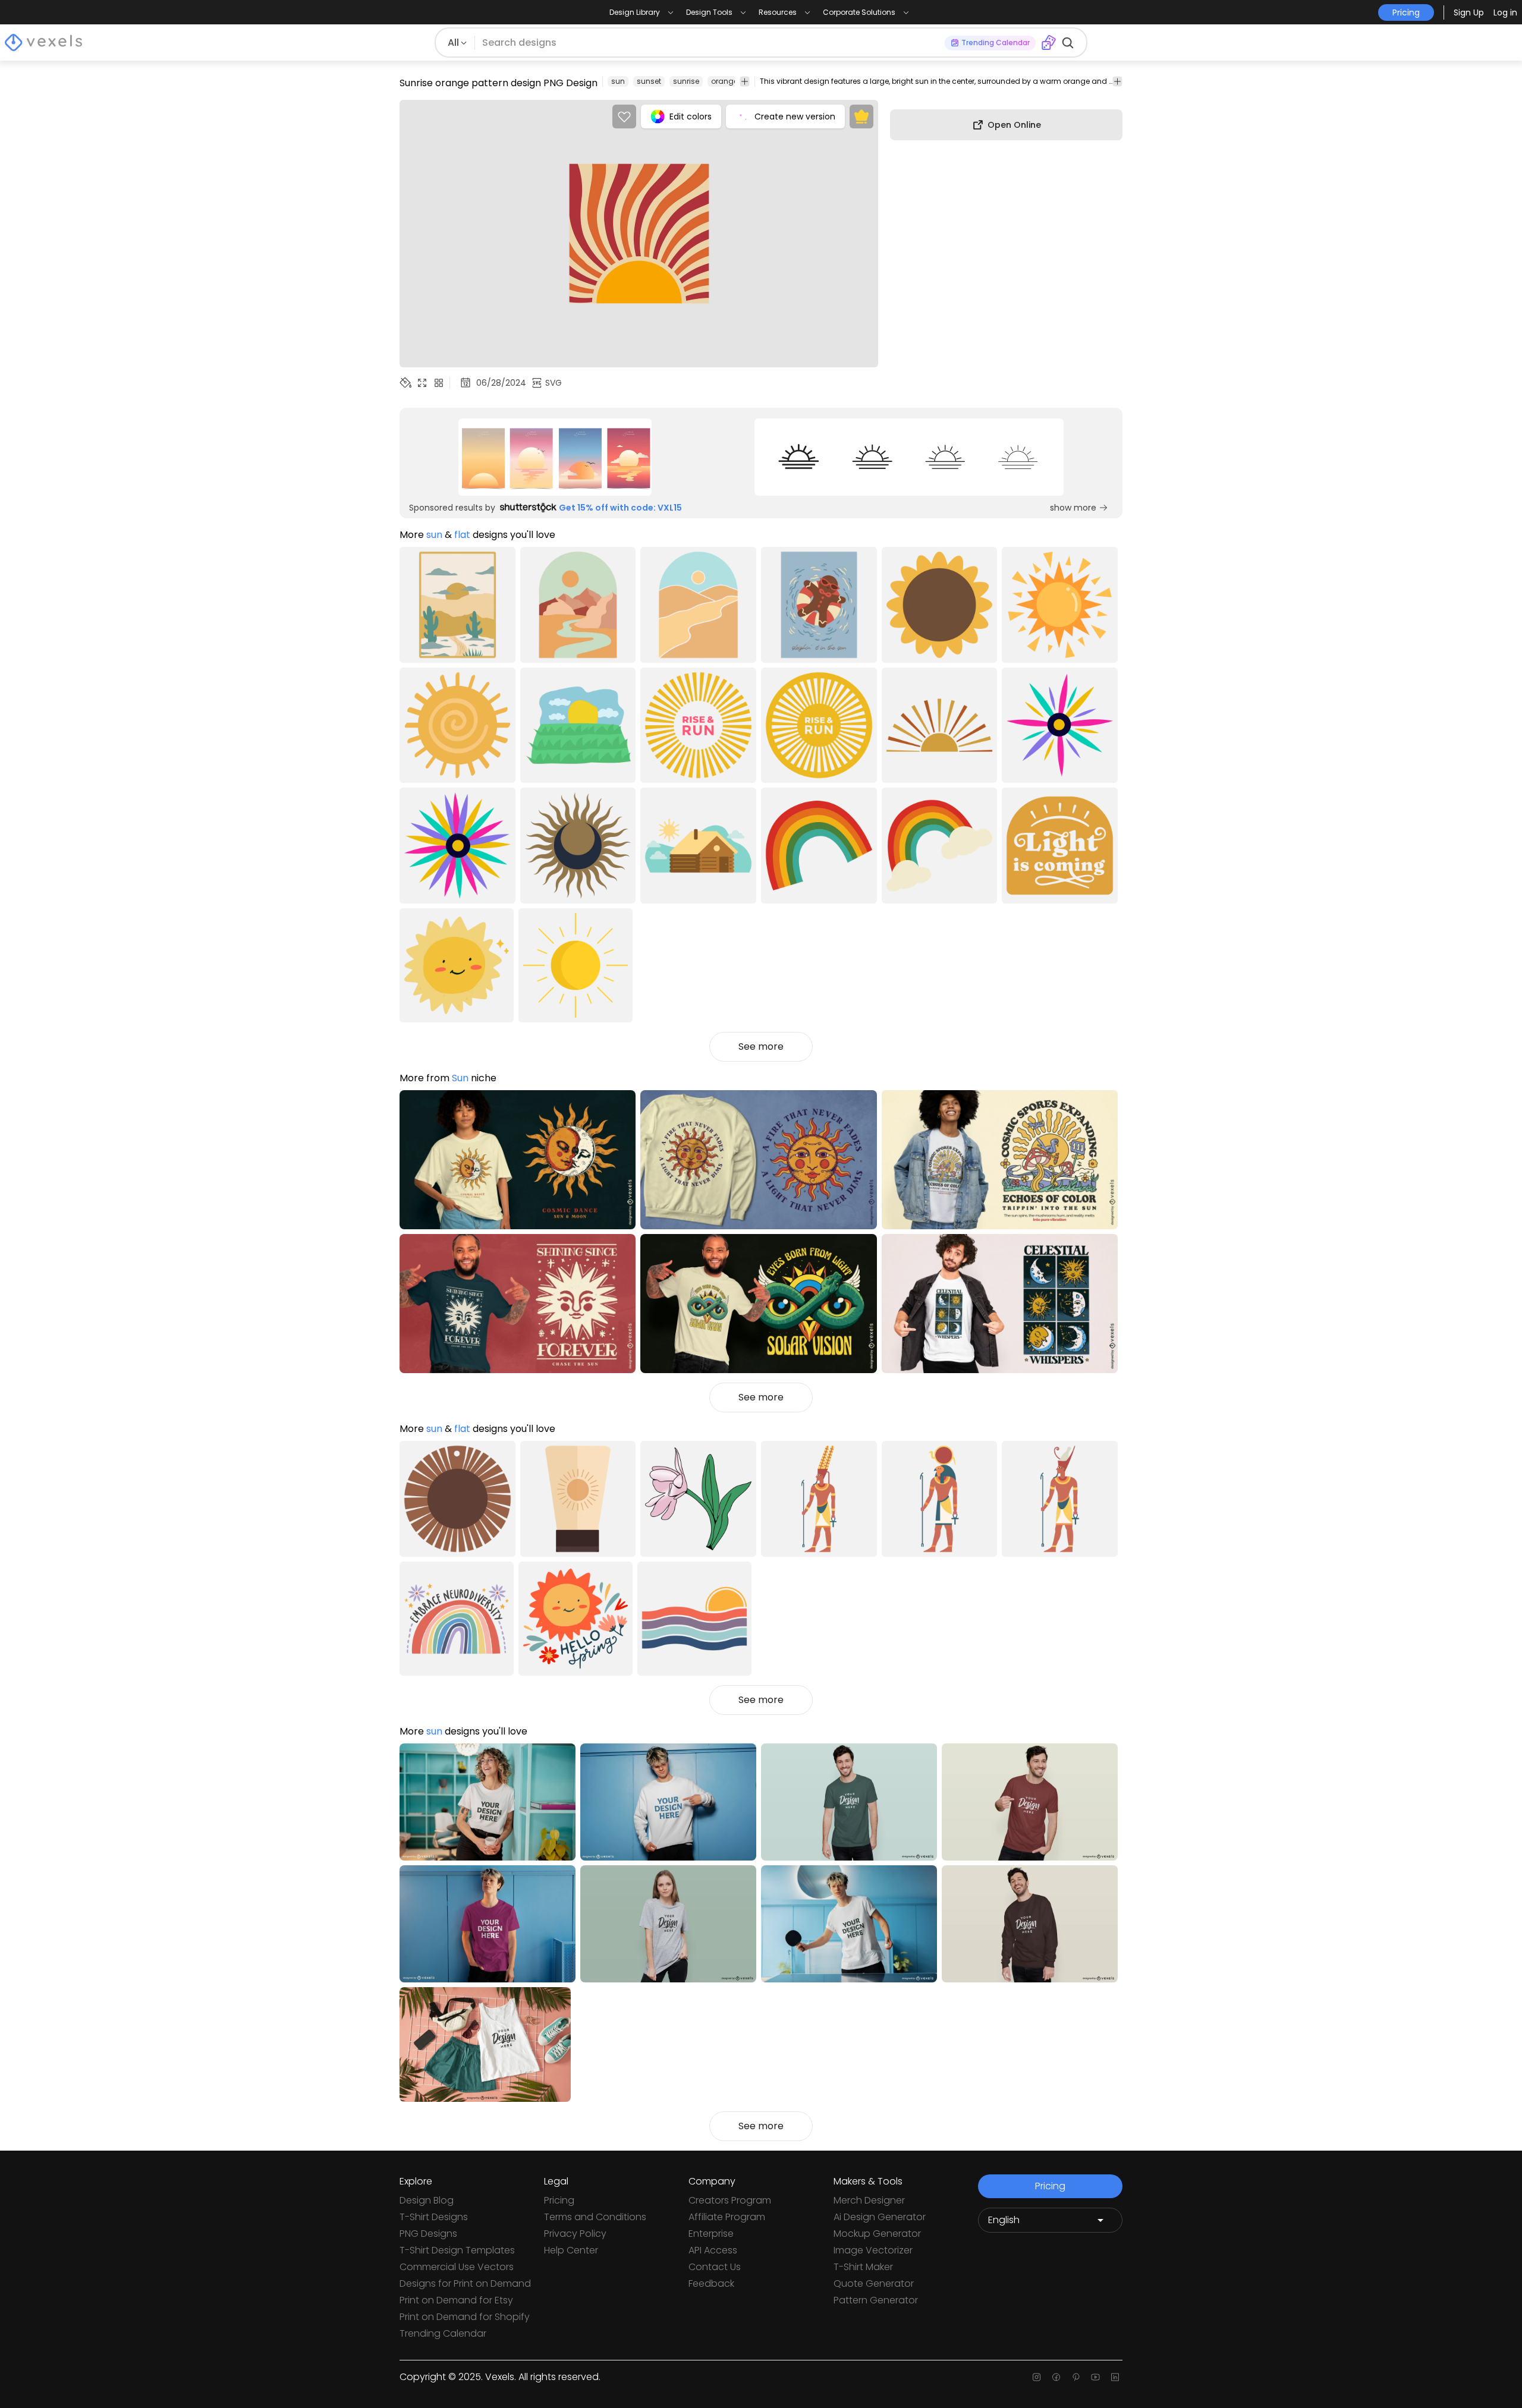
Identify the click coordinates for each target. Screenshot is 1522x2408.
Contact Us (715, 2267)
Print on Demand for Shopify (465, 2317)
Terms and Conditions (595, 2217)
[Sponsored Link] (555, 457)
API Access (713, 2250)
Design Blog (427, 2200)
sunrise (686, 81)
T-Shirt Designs (434, 2217)
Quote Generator (874, 2283)
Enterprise (711, 2234)
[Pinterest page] (1076, 2377)
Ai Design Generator (880, 2217)
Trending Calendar (443, 2333)
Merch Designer (869, 2200)
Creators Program (730, 2200)
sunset (649, 81)
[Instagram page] (1037, 2377)
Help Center (571, 2250)
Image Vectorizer (873, 2250)
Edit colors (691, 117)
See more (761, 1046)
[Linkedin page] (1115, 2377)
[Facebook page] (1056, 2377)
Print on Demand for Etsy (456, 2300)
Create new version (795, 117)
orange (724, 81)
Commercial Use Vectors (457, 2267)
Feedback (711, 2283)
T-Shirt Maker (863, 2267)
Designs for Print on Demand (465, 2283)
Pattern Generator (876, 2300)
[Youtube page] (1095, 2377)
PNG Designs (428, 2234)
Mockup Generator (877, 2234)
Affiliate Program (727, 2217)
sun (618, 81)
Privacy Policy (575, 2234)
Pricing (559, 2200)
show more (1073, 508)
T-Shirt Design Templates (457, 2250)
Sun (460, 1078)
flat (462, 535)
